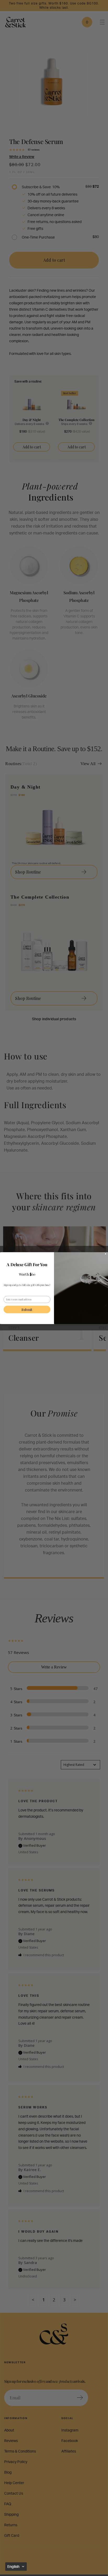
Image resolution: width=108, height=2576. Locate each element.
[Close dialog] (106, 1254)
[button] (16, 2567)
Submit (27, 1309)
